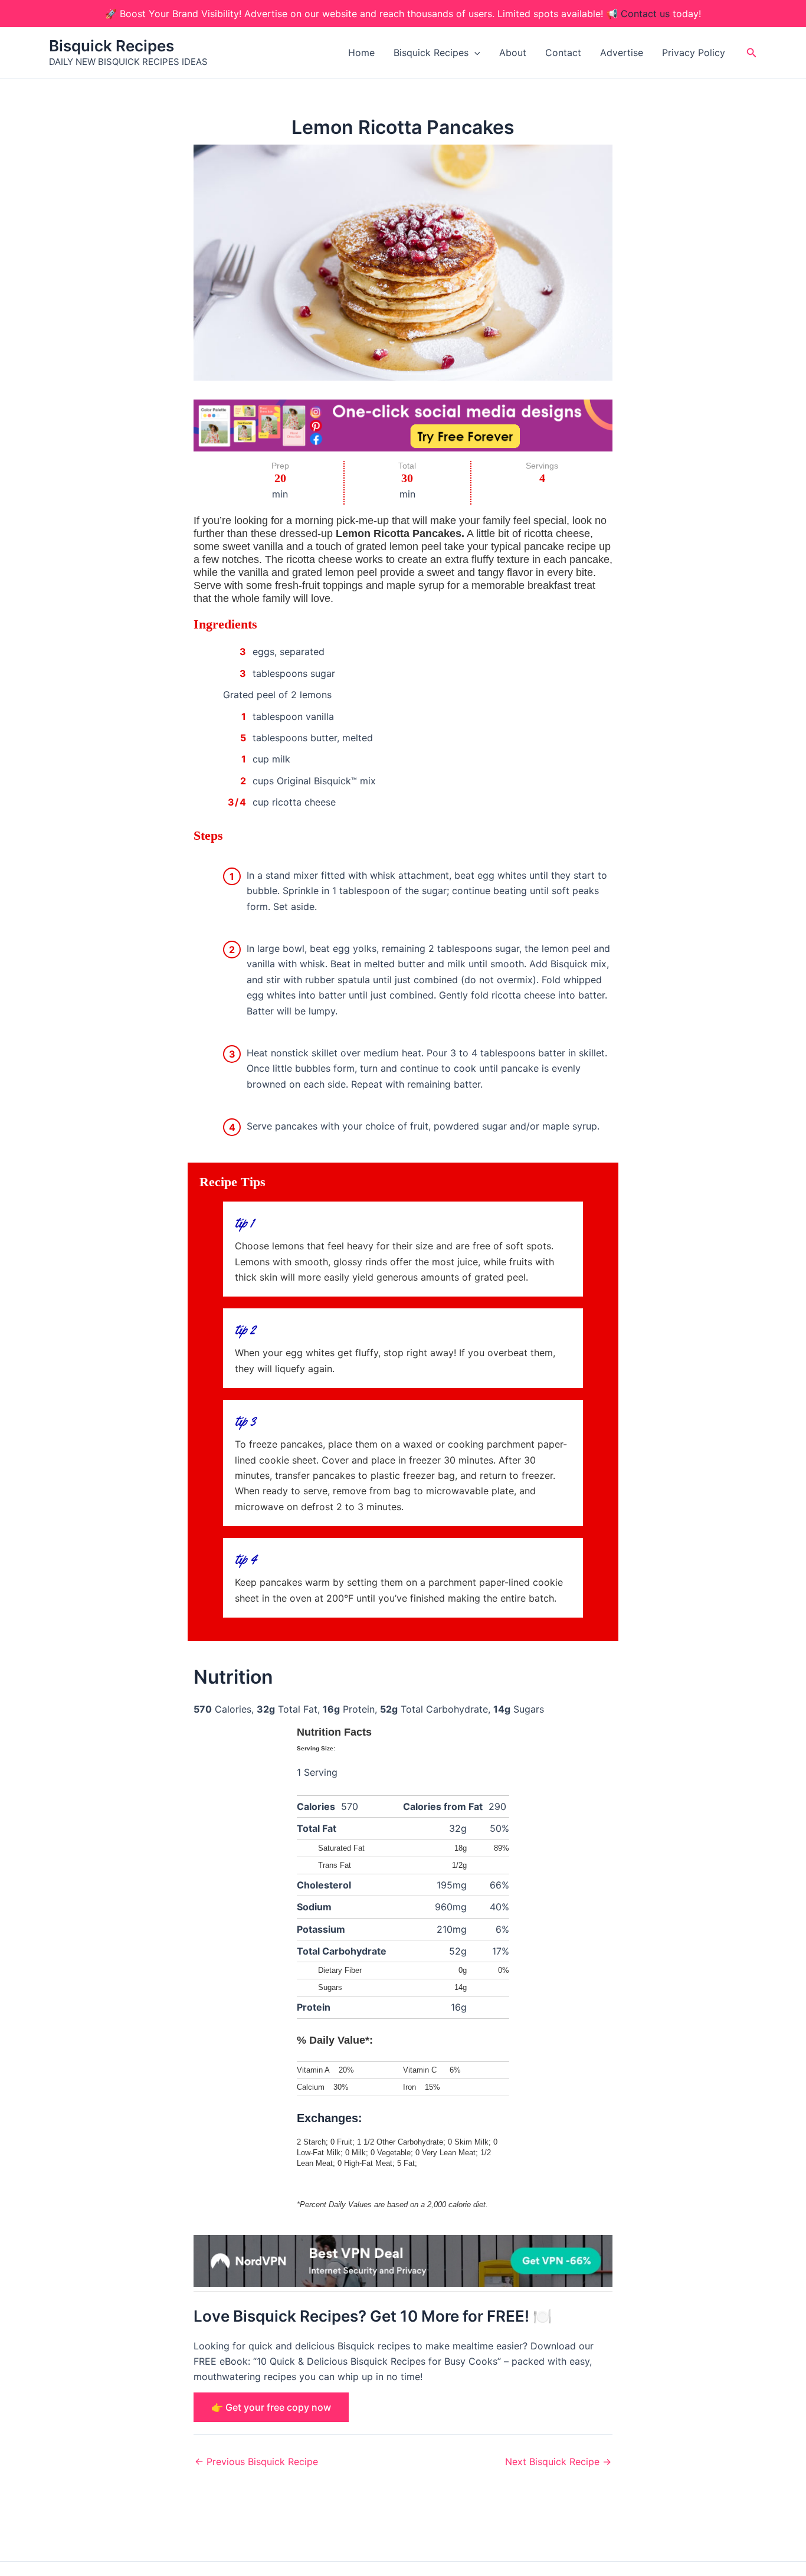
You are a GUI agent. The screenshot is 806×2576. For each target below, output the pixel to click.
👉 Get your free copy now (271, 2407)
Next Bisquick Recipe (558, 2462)
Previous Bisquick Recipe (256, 2462)
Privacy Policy (694, 53)
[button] (474, 53)
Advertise (622, 53)
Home (361, 53)
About (513, 53)
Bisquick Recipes (112, 46)
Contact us (645, 14)
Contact (563, 53)
